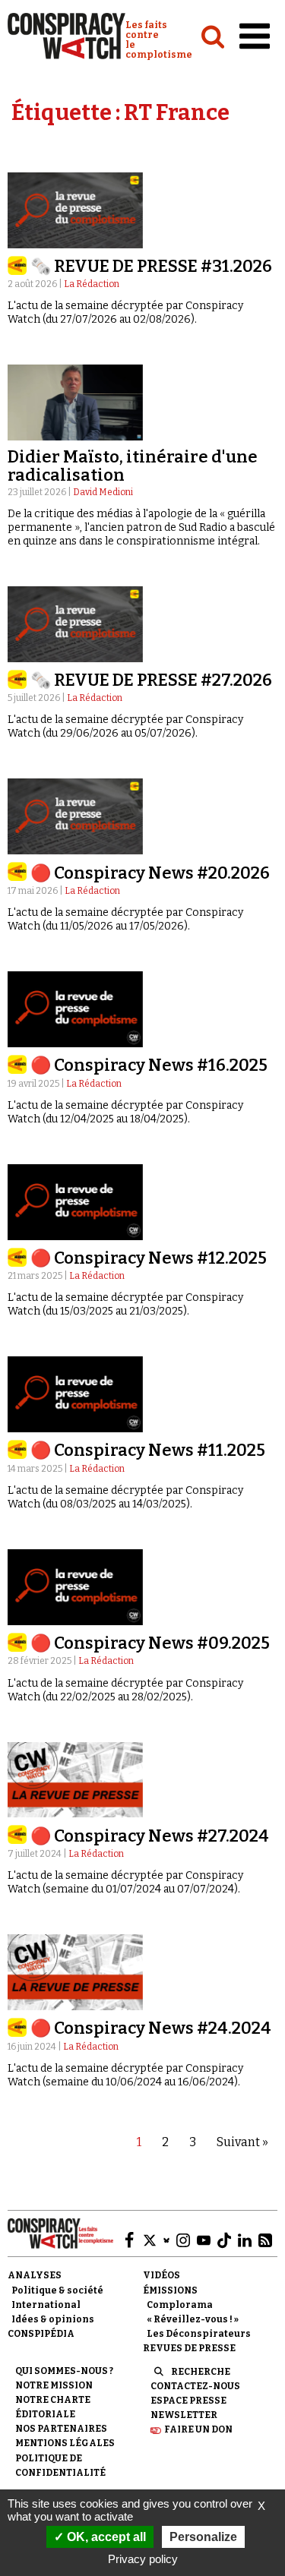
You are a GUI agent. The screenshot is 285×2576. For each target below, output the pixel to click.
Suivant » (242, 2142)
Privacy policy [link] (143, 2559)
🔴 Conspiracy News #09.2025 (150, 1643)
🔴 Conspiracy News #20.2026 (150, 873)
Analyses (35, 2275)
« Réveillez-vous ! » (193, 2319)
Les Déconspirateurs (199, 2334)
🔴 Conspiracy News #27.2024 (150, 1836)
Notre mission (54, 2385)
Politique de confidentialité (60, 2466)
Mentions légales (65, 2443)
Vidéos (161, 2275)
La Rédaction (92, 284)
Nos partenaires (61, 2429)
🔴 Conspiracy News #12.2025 (149, 1258)
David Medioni (103, 492)
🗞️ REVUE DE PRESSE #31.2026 (151, 266)
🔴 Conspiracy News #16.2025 (149, 1065)
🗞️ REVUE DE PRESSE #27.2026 (151, 680)
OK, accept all (105, 2537)
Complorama (180, 2305)
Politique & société (57, 2290)
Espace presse (188, 2401)
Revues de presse (189, 2348)
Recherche (201, 2372)
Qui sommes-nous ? (64, 2371)
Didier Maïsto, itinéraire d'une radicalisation (133, 466)
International (46, 2305)
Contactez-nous (195, 2386)
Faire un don (198, 2429)
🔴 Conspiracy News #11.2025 (148, 1450)
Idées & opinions (53, 2319)
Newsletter (184, 2415)
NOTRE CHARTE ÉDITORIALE (53, 2407)
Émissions (170, 2290)
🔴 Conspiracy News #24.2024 (151, 2028)
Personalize (203, 2537)
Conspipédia (41, 2334)
